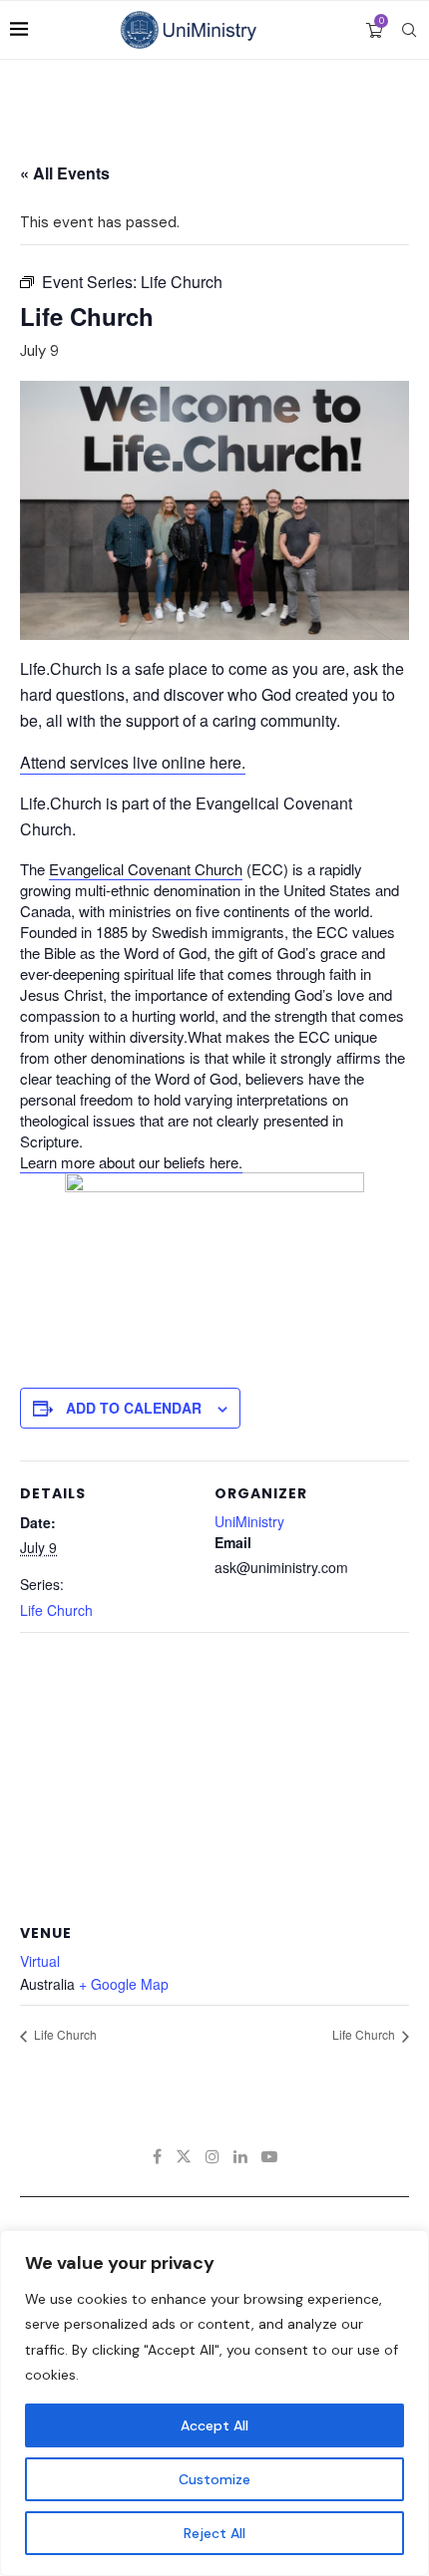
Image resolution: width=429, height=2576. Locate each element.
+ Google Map (124, 1984)
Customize (214, 2479)
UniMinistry (249, 1521)
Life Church (56, 1610)
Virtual (40, 1961)
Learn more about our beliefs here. (131, 1162)
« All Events (65, 173)
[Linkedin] (240, 2156)
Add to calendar (134, 1408)
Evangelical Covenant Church (146, 869)
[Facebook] (157, 2156)
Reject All (214, 2533)
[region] (214, 2403)
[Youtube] (269, 2156)
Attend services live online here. (133, 762)
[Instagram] (213, 2156)
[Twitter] (184, 2156)
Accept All (214, 2425)
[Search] (409, 30)
